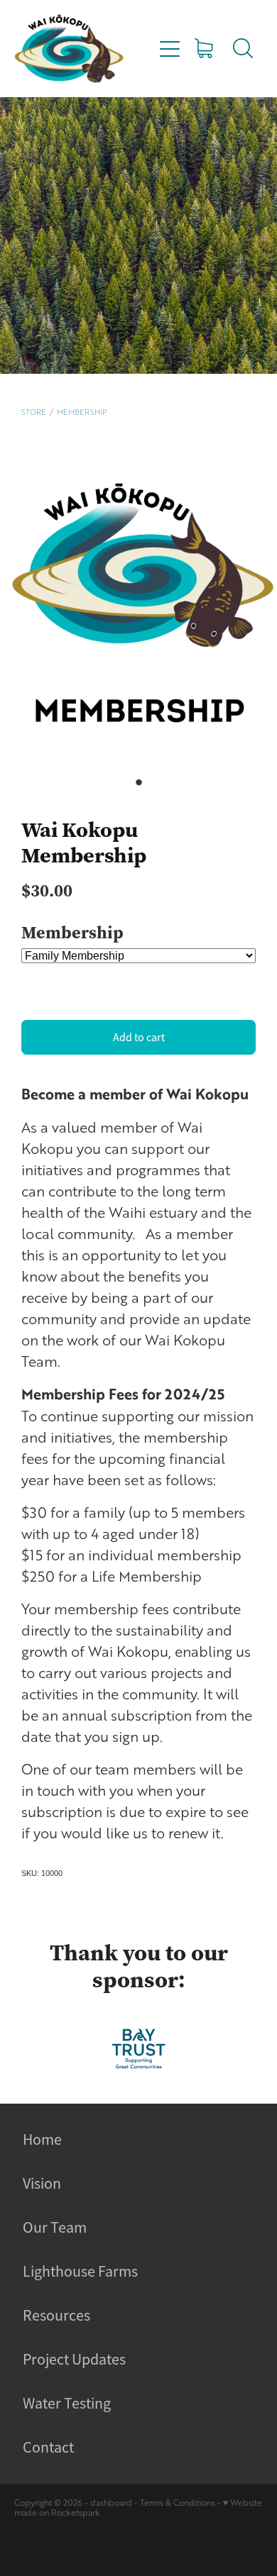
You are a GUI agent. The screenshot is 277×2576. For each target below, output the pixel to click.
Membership (82, 412)
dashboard (111, 2503)
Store (34, 412)
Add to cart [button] (139, 1038)
